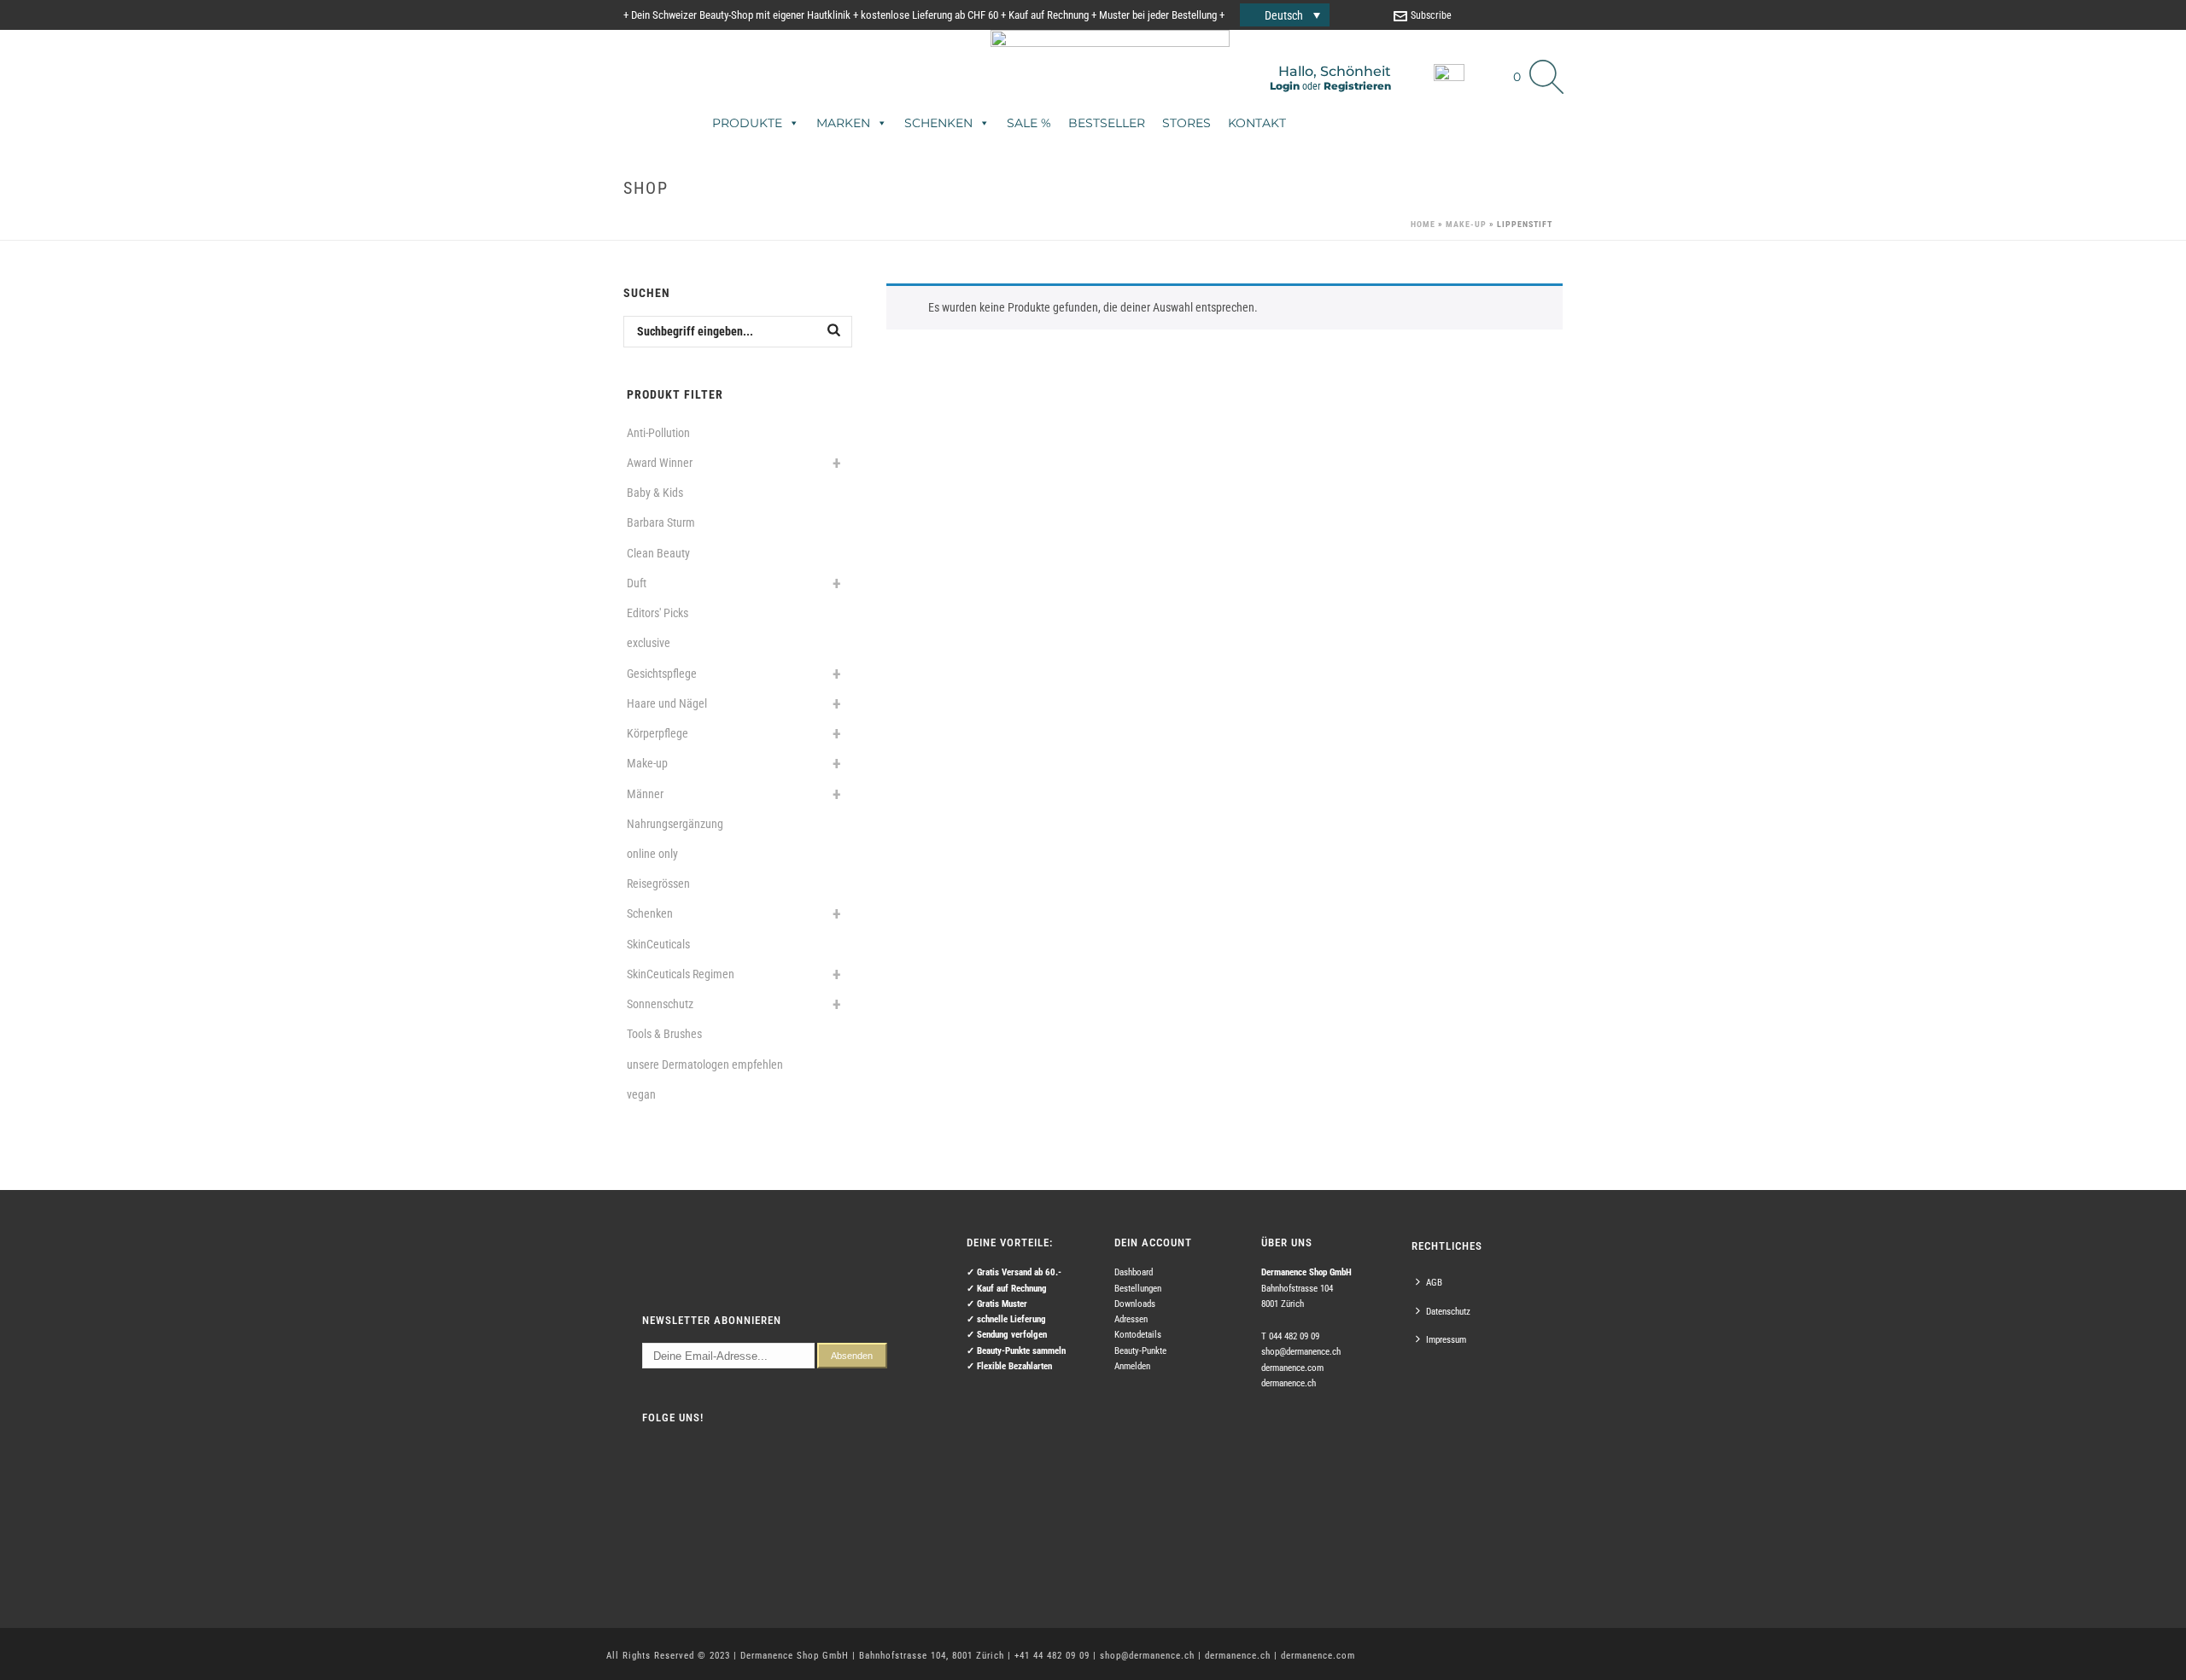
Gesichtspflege (662, 674)
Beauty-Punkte (1140, 1351)
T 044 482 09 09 (1290, 1336)
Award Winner (660, 463)
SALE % (1029, 123)
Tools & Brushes (664, 1034)
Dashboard (1134, 1272)
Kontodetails (1138, 1335)
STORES (1187, 123)
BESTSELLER (1107, 123)
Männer (645, 794)
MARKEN (843, 123)
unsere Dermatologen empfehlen (705, 1065)
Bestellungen (1138, 1289)
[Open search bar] (1546, 51)
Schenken (650, 913)
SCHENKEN (938, 123)
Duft (637, 583)
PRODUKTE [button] (747, 123)
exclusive (649, 643)
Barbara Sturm (661, 522)
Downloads (1135, 1304)
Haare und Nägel (667, 703)
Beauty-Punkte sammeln (1021, 1351)
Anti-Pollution (658, 433)
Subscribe (1431, 15)
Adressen (1131, 1319)
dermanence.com (1292, 1368)
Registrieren (1357, 86)
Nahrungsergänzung (675, 824)
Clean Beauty (658, 553)
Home (1423, 224)
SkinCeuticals (658, 944)
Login (1285, 86)
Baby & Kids (655, 493)
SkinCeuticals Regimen (681, 974)
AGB (1434, 1283)
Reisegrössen (658, 884)
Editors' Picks (658, 613)
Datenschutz (1448, 1312)
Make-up (1466, 224)
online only (652, 854)
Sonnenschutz (660, 1004)
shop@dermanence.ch (1301, 1352)
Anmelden (1132, 1366)
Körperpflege (658, 733)
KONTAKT (1257, 123)
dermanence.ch (1289, 1383)
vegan (641, 1094)
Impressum (1446, 1340)
